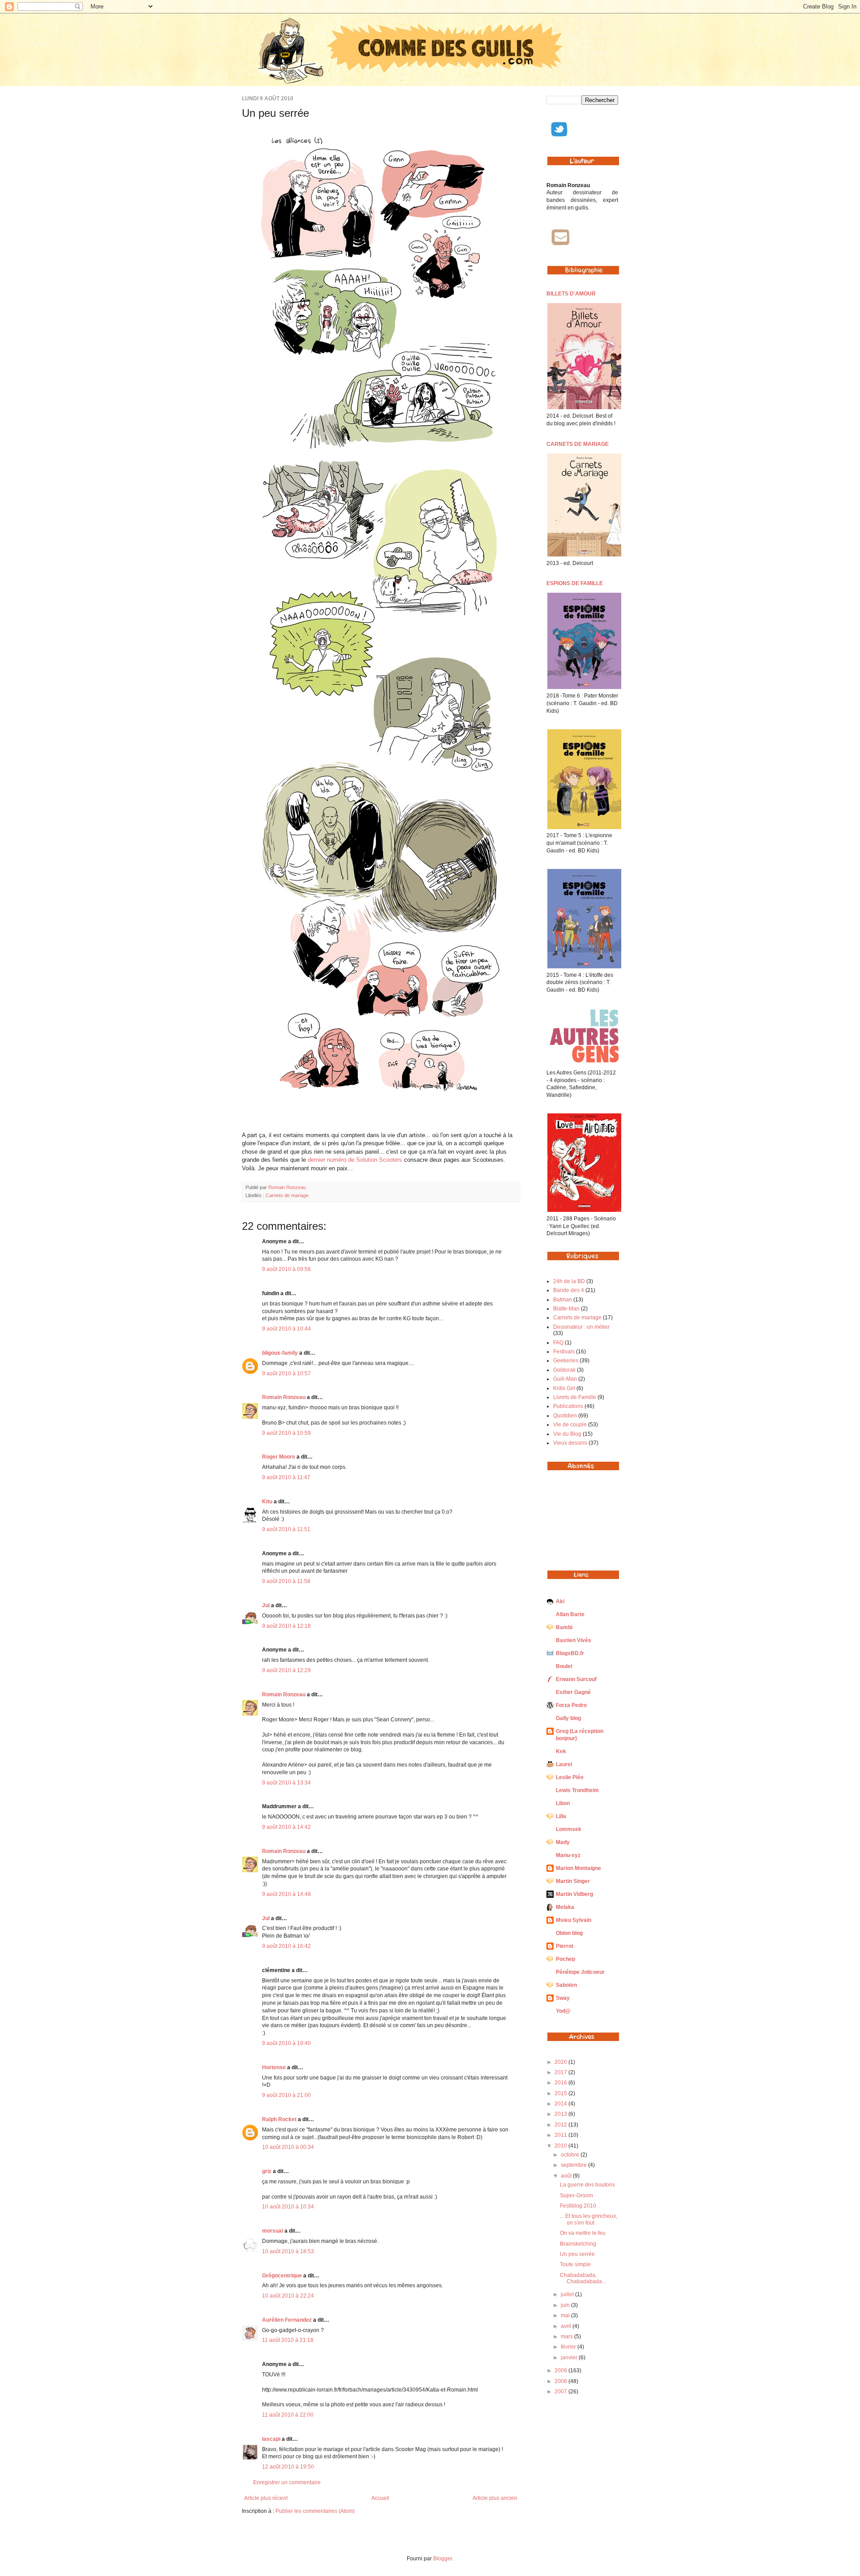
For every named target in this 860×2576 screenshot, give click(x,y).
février (569, 2347)
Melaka (565, 1907)
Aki (560, 1601)
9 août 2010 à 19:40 (286, 2043)
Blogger (443, 2559)
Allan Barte (570, 1614)
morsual (273, 2231)
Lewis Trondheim (577, 1790)
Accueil (380, 2498)
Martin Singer (573, 1881)
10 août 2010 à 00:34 (288, 2147)
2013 (561, 2114)
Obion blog (569, 1933)
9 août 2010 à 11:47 (286, 1477)
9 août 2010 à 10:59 (286, 1433)
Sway (563, 1998)
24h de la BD (569, 1281)
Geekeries (566, 1361)
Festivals (564, 1352)
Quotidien (565, 1416)
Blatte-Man (566, 1309)
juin (566, 2305)
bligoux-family (280, 1353)
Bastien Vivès (574, 1640)
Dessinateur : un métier (581, 1327)
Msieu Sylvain (574, 1920)
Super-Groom (576, 2195)
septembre (574, 2165)
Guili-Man (565, 1379)
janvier (570, 2358)
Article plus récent (266, 2498)
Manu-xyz (568, 1855)
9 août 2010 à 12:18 (286, 1626)
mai (566, 2315)
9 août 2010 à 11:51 (286, 1529)
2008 (561, 2381)
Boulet (564, 1666)
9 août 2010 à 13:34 (286, 1783)
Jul (266, 1605)
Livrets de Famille (575, 1397)
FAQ (558, 1343)
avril (567, 2326)
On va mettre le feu (583, 2233)
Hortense (274, 2067)
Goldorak (564, 1370)
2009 (561, 2371)
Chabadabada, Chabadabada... (583, 2278)
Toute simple (575, 2264)
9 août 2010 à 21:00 (286, 2095)
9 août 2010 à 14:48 (286, 1894)
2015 (561, 2093)
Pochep (565, 1959)
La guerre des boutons (587, 2185)
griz (267, 2171)
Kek (561, 1751)
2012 (561, 2125)
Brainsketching (578, 2244)
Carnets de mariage (287, 1195)
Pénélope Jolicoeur (580, 1972)
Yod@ (563, 2011)
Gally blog (568, 1718)
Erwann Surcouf (576, 1679)
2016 (561, 2083)
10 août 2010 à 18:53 (288, 2251)
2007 (561, 2392)
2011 (561, 2135)
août (567, 2176)
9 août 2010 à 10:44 (286, 1329)
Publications (568, 1406)
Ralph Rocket (279, 2119)
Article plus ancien (495, 2498)
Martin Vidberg (574, 1894)
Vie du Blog (567, 1434)
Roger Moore (279, 1457)
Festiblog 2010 (578, 2206)
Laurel (564, 1764)
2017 (561, 2072)
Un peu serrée (577, 2254)
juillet (568, 2294)
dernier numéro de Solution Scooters (355, 1160)
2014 (561, 2104)
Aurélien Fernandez (287, 2320)
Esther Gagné (573, 1692)
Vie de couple (570, 1425)
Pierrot (565, 1946)
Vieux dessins (570, 1443)
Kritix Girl (564, 1388)
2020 (561, 2062)
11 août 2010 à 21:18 (288, 2340)
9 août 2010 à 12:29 (286, 1670)
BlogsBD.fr (570, 1653)
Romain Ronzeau (287, 1187)
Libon (563, 1803)
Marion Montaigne (578, 1868)
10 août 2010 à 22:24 (288, 2296)
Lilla (561, 1816)
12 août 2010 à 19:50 (288, 2467)
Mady (563, 1842)
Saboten (566, 1985)
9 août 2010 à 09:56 (286, 1269)
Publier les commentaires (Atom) (315, 2511)
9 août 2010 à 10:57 (286, 1374)
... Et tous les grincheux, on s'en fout (589, 2219)
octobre (571, 2155)
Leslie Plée (570, 1777)
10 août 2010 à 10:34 (288, 2207)
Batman (563, 1300)
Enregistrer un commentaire (287, 2482)
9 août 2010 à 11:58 (286, 1581)
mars (568, 2336)
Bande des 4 (569, 1290)
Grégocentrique (282, 2276)
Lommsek (569, 1829)
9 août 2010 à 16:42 (286, 1946)
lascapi (271, 2439)
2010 (561, 2146)
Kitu (267, 1502)
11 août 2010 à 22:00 (288, 2415)
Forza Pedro (571, 1705)
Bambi (564, 1627)
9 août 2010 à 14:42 (286, 1827)
